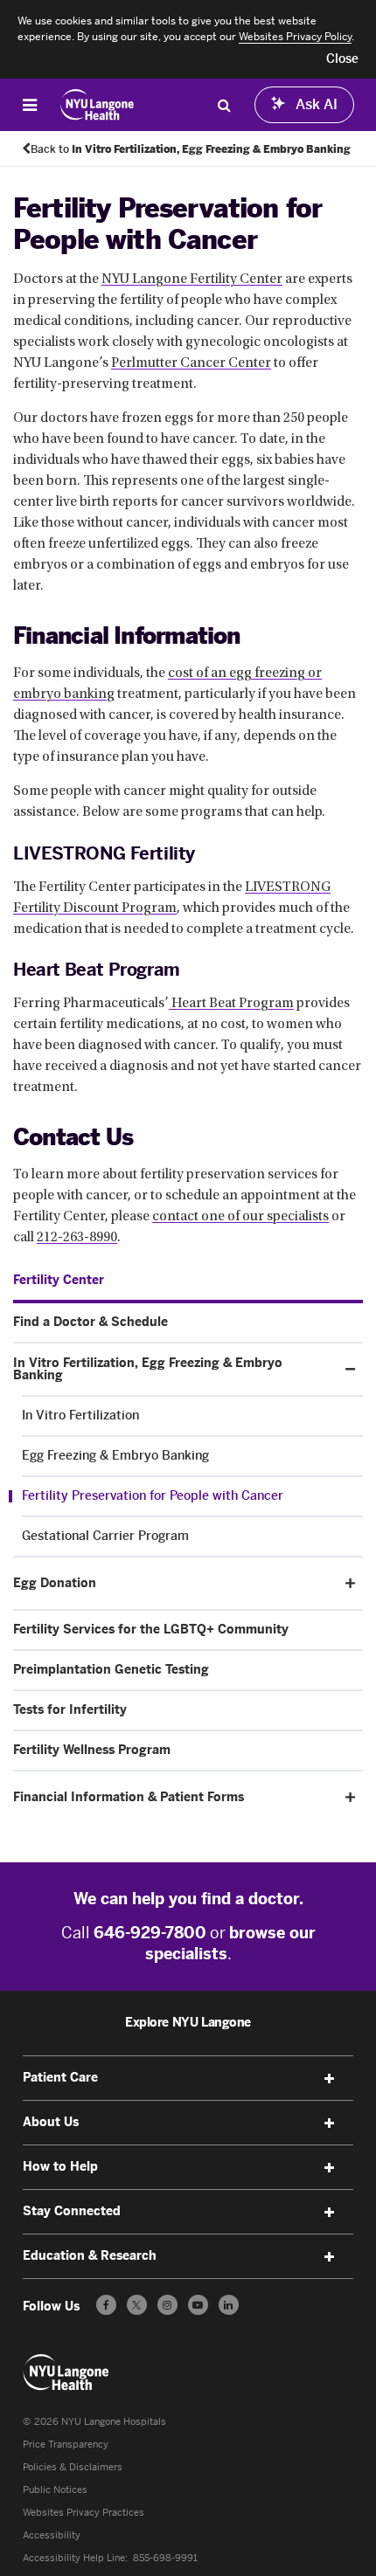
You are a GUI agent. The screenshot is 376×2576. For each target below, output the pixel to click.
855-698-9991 (165, 2558)
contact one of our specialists (240, 1217)
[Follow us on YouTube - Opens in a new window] (198, 2305)
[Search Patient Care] (224, 105)
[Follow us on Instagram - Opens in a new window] (167, 2305)
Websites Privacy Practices (84, 2513)
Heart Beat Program (231, 1004)
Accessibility (52, 2535)
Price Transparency (66, 2445)
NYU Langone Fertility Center (192, 280)
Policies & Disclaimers (73, 2467)
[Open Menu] (30, 105)
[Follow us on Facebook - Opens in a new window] (106, 2305)
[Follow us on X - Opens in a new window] (137, 2305)
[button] (342, 59)
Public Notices (55, 2490)
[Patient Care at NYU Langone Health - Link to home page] (97, 105)
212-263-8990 (77, 1238)
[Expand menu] (329, 2079)
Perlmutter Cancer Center (191, 363)
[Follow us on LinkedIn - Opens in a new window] (229, 2305)
